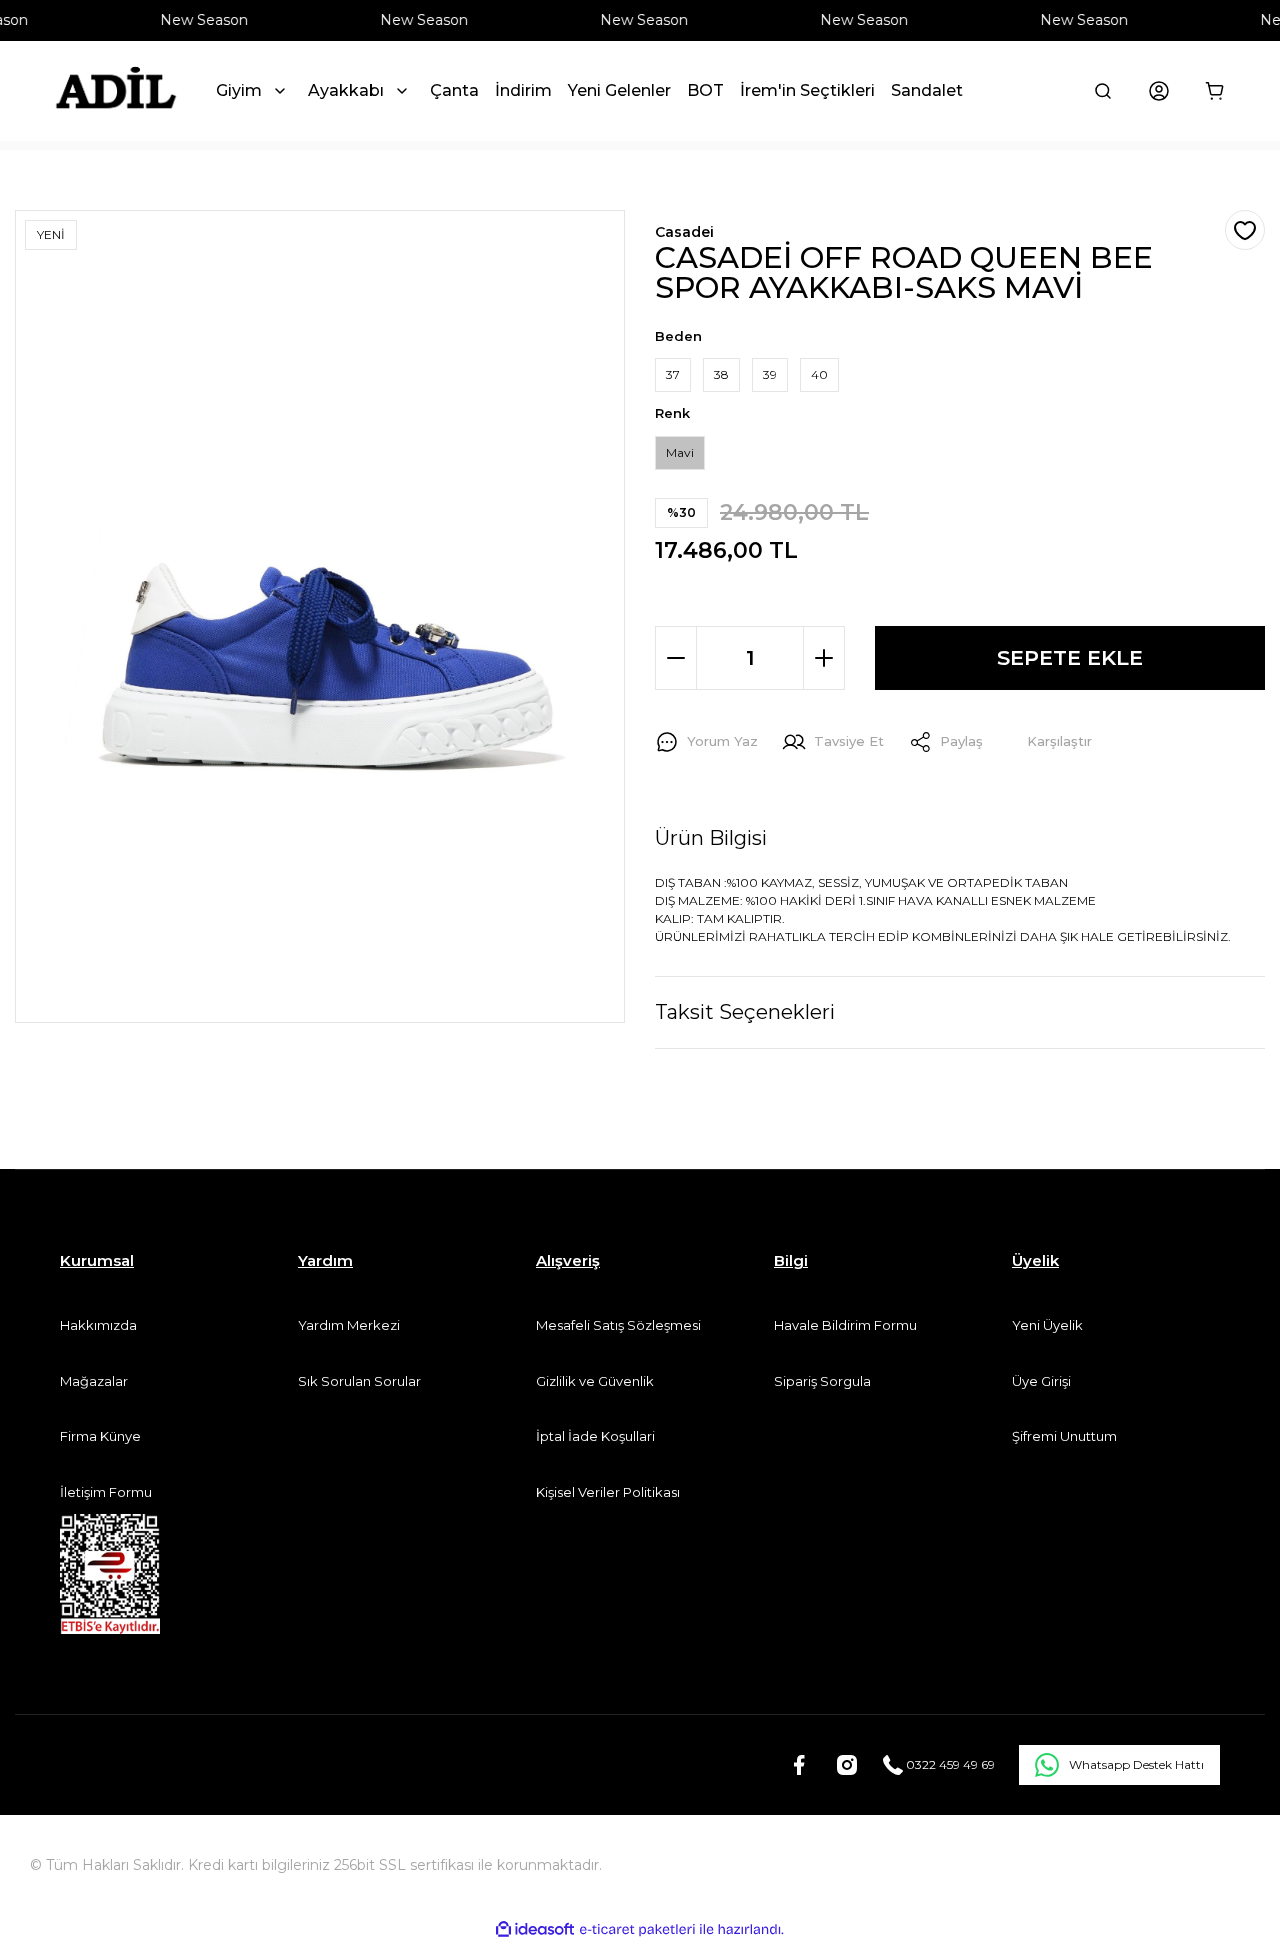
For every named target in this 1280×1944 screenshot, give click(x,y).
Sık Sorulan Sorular (359, 1381)
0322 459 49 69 (949, 1764)
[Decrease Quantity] (676, 658)
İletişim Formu (106, 1492)
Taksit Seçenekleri (745, 1012)
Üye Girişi (1041, 1381)
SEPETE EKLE (1070, 657)
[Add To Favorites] (1245, 230)
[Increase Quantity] (824, 658)
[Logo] (115, 91)
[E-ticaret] (637, 1930)
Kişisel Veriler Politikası (608, 1492)
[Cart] (1215, 91)
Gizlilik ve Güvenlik (595, 1381)
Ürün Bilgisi (711, 838)
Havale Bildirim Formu (845, 1325)
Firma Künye (100, 1436)
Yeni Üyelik (1047, 1325)
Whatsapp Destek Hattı (1136, 1764)
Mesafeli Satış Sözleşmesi (618, 1325)
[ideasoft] (535, 1929)
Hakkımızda (98, 1325)
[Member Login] (1159, 91)
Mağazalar (94, 1381)
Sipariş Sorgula (822, 1381)
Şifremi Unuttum (1064, 1436)
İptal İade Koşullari (595, 1436)
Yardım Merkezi (349, 1325)
